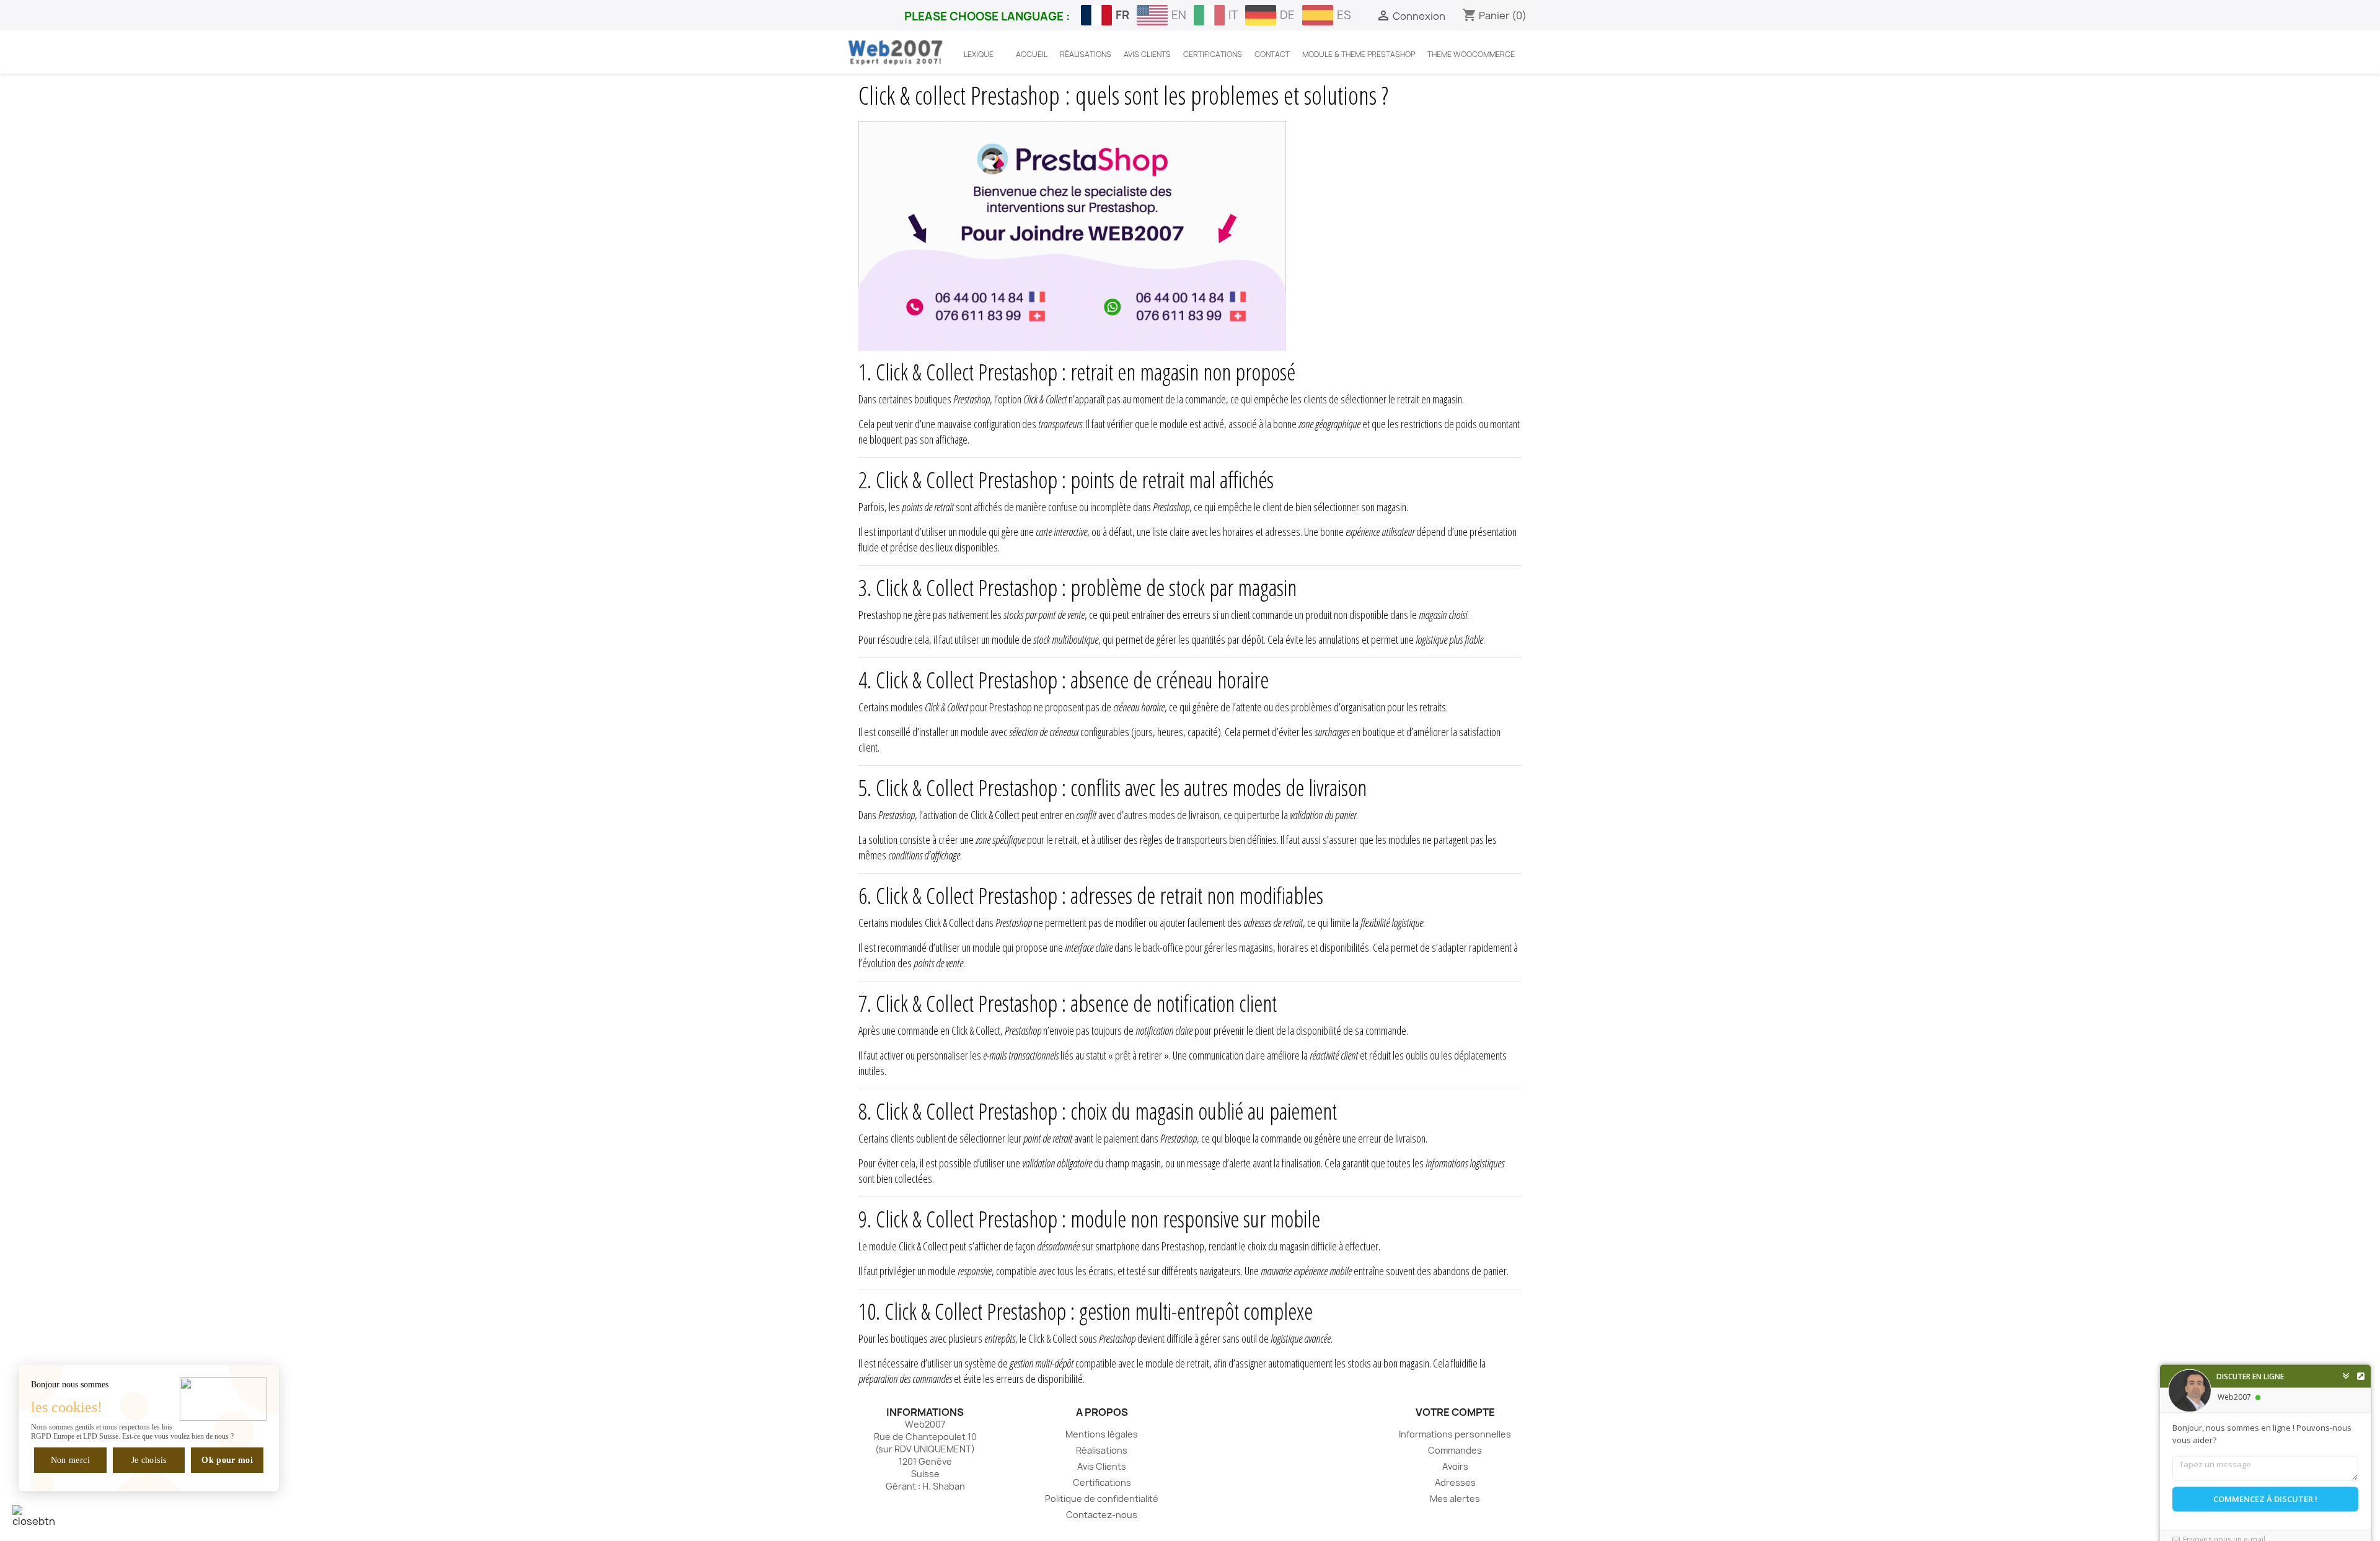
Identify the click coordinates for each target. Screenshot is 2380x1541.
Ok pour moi (227, 1460)
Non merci (70, 1460)
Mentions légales (1102, 1434)
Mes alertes (1455, 1499)
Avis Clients (1102, 1466)
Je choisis (149, 1460)
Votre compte (1455, 1412)
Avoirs (1455, 1466)
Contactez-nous (1102, 1515)
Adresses (1455, 1482)
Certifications (1102, 1482)
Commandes (1455, 1450)
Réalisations (1102, 1450)
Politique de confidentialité (1102, 1499)
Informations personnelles (1455, 1434)
